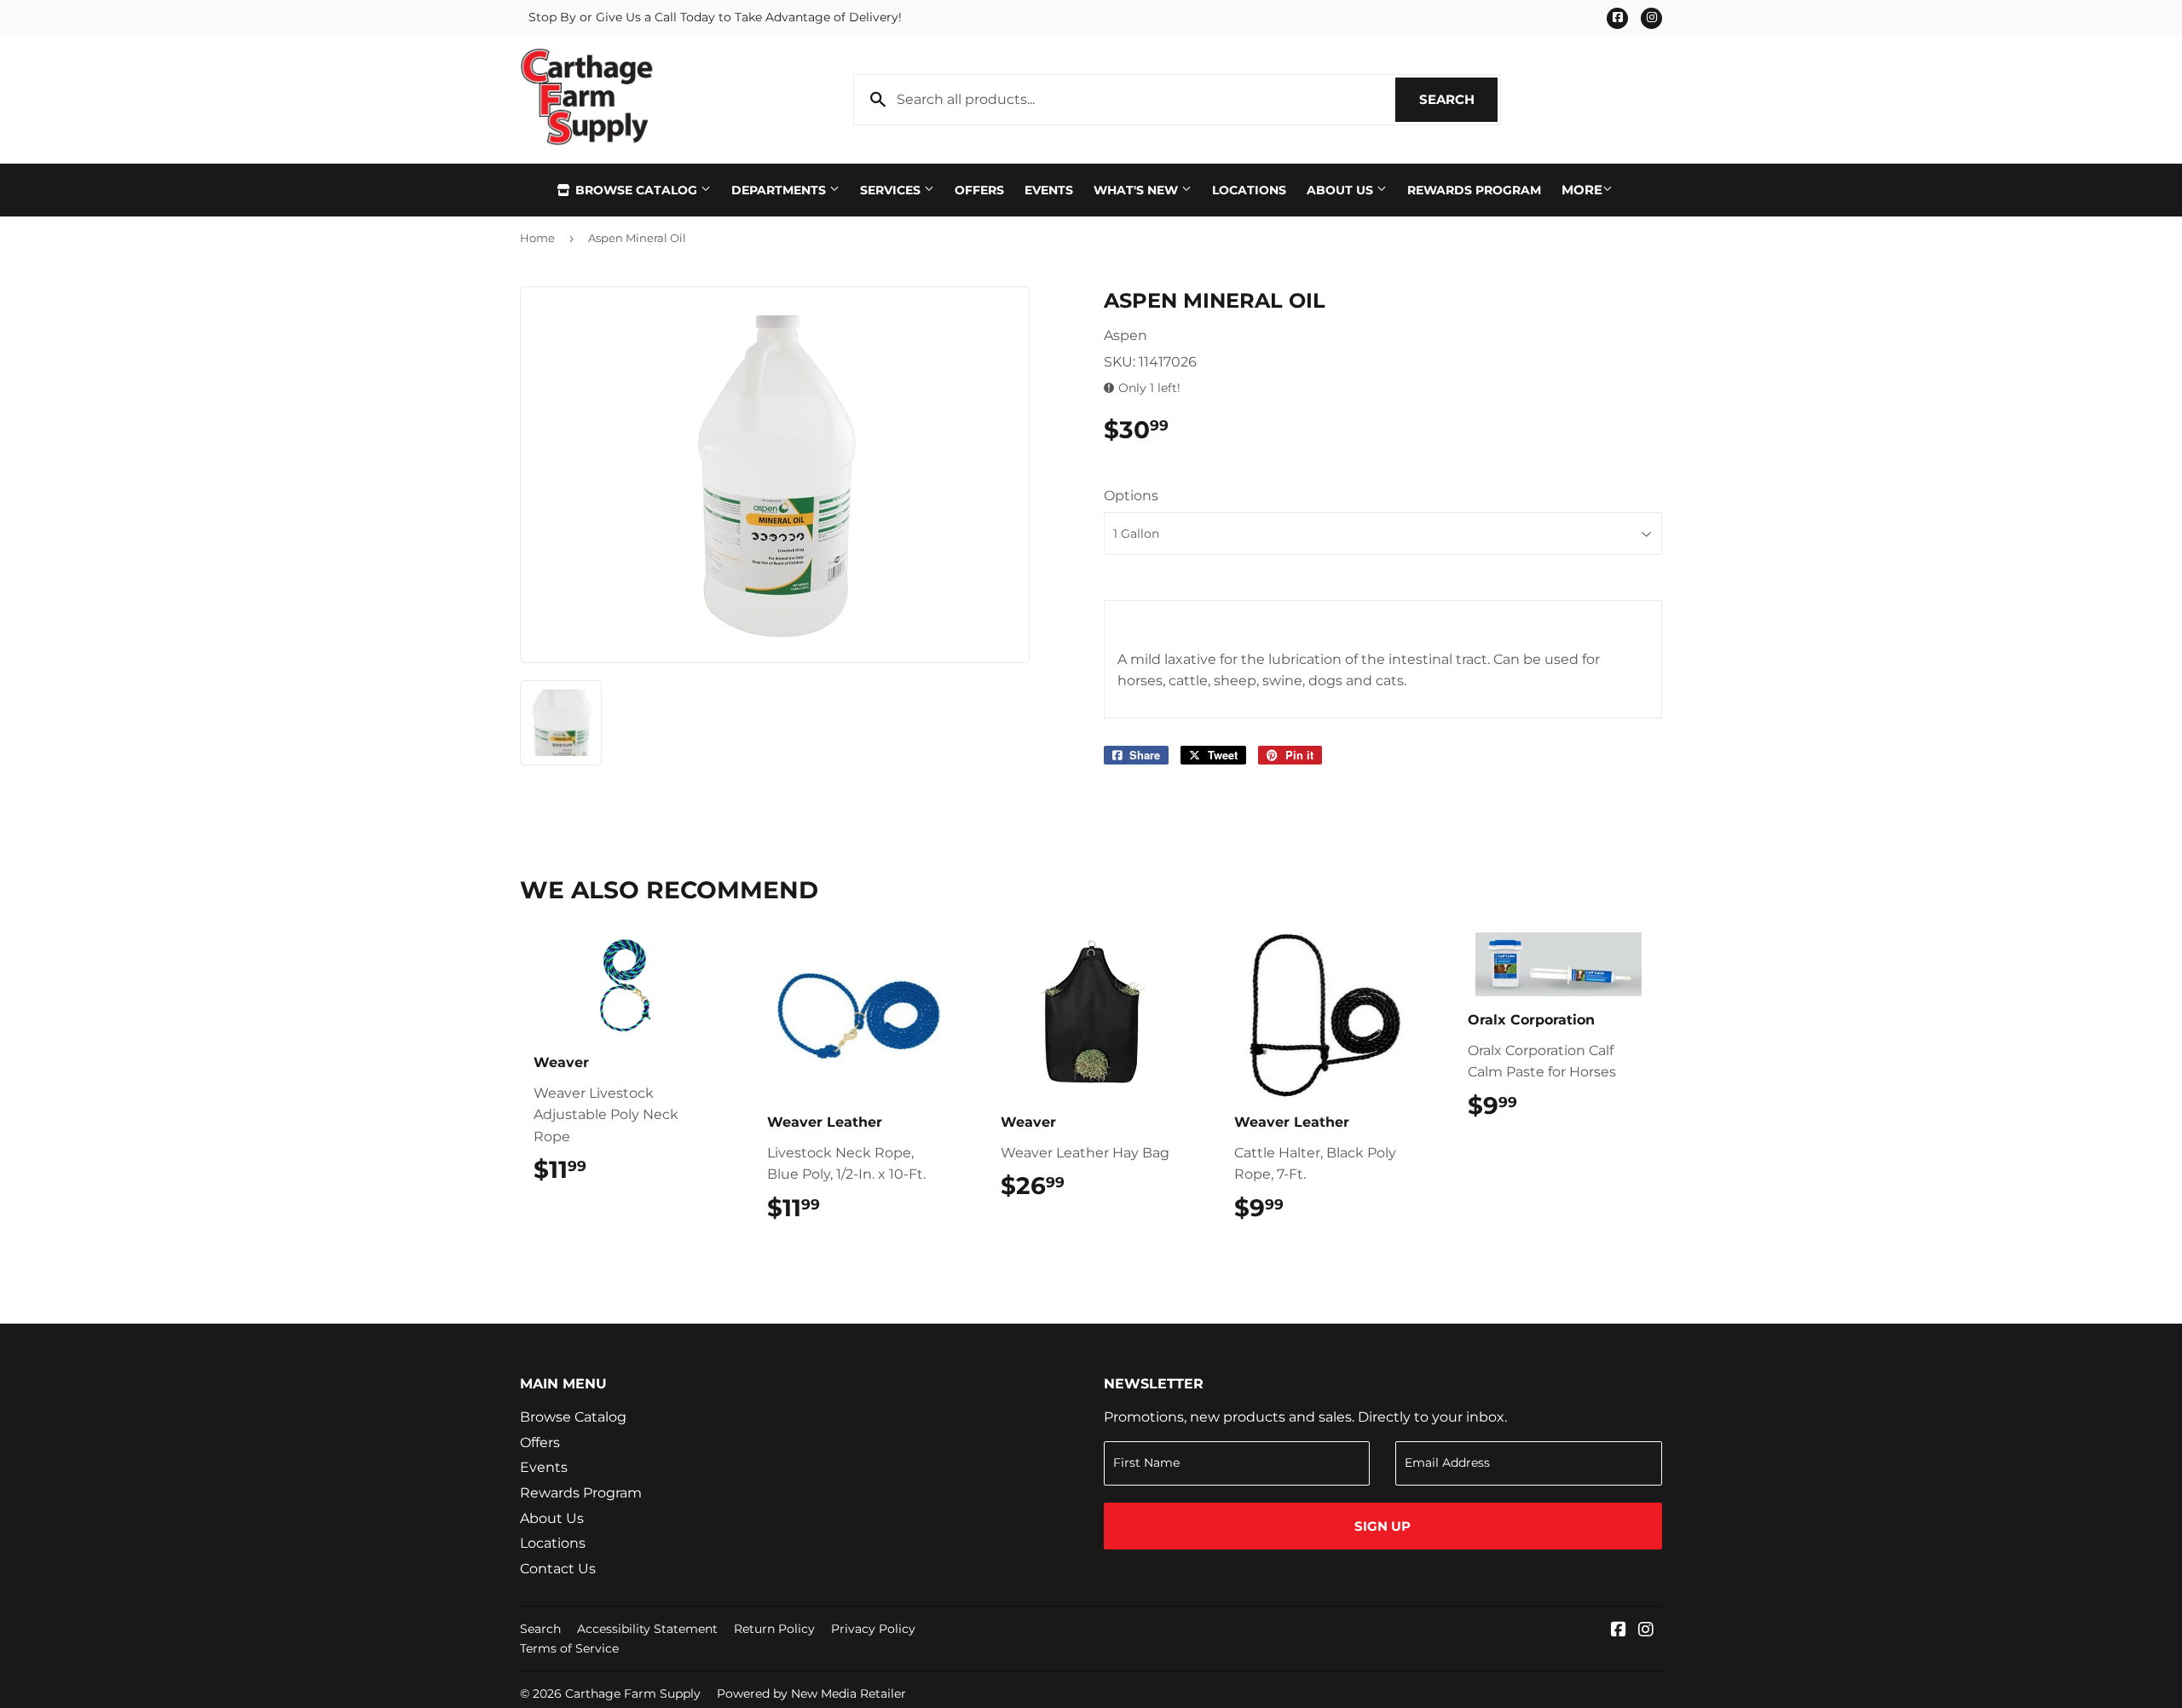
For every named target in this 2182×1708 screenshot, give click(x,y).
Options (1131, 496)
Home (537, 238)
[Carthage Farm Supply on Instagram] (1646, 1631)
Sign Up (1383, 1526)
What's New (1137, 190)
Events (1049, 190)
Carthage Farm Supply (633, 1694)
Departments (780, 190)
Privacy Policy (873, 1629)
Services (892, 190)
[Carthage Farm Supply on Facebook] (1619, 1631)
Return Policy (774, 1629)
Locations (1249, 190)
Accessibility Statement (647, 1629)
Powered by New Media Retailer (811, 1694)
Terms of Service (569, 1648)
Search (1458, 99)
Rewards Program (1474, 190)
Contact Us (558, 1569)
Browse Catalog (636, 190)
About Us (1342, 190)
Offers (979, 190)
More (1582, 190)
